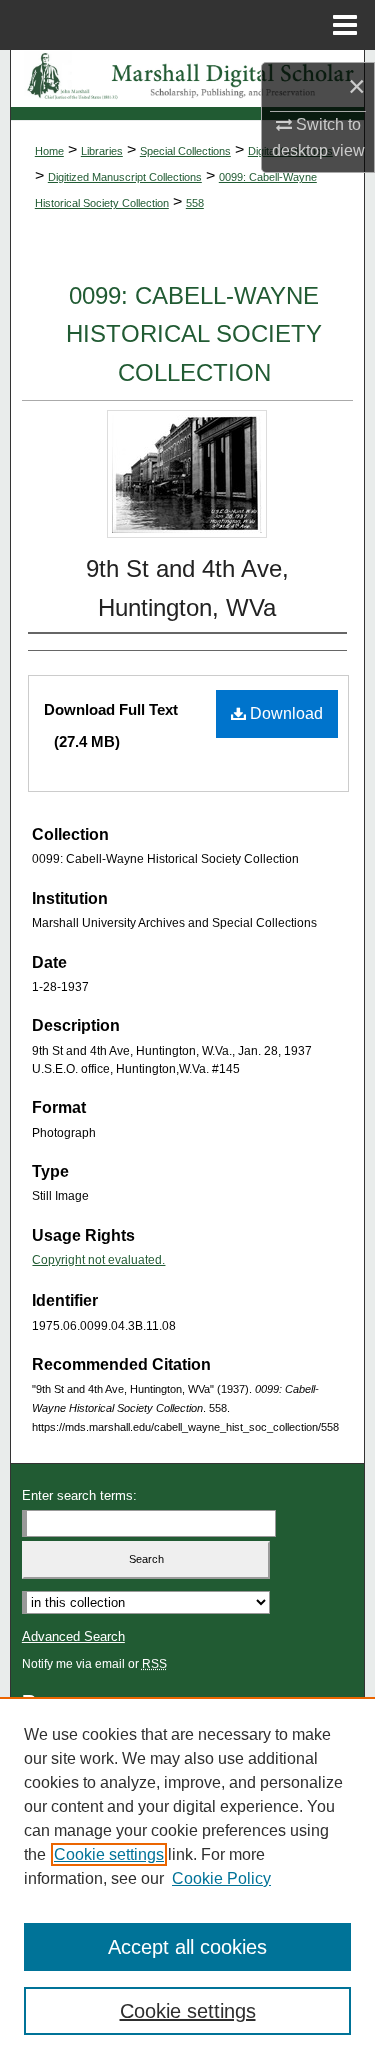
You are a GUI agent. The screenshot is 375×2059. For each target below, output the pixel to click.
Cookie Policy (221, 1878)
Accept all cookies (187, 1947)
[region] (187, 1878)
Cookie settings (109, 1854)
